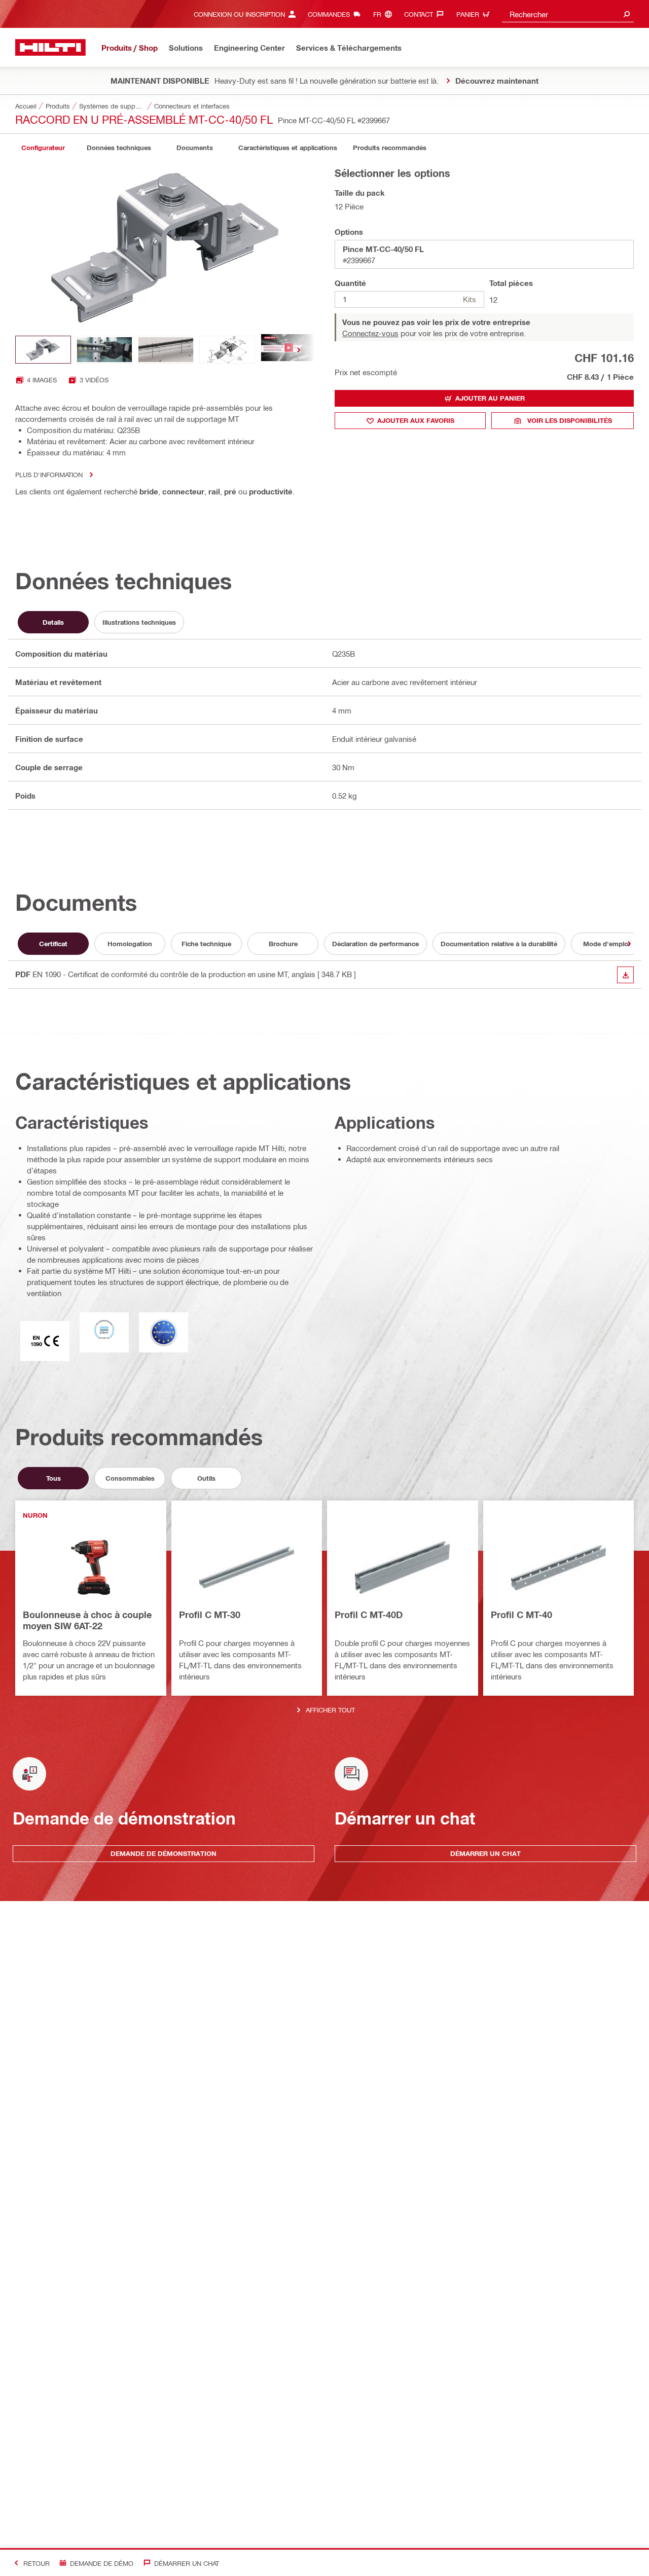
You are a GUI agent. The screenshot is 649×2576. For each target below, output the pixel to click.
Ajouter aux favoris (416, 420)
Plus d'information (49, 474)
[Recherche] (627, 14)
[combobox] (568, 14)
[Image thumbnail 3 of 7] (166, 350)
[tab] (43, 148)
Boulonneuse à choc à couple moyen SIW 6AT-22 (87, 1620)
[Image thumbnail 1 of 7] (43, 350)
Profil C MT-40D (369, 1615)
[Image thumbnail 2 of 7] (104, 350)
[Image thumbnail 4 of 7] (227, 350)
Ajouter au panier (490, 398)
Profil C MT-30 (210, 1615)
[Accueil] (50, 47)
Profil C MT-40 (521, 1615)
